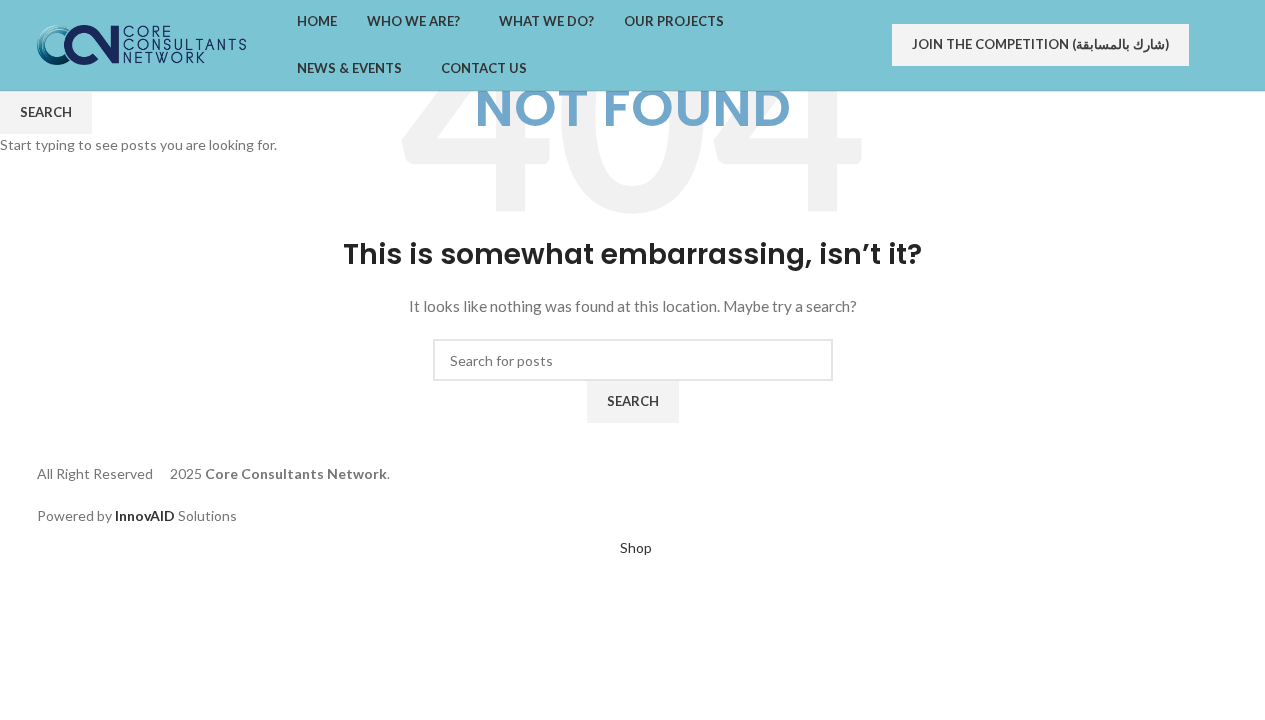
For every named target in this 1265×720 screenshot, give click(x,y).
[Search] (1229, 45)
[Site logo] (142, 43)
